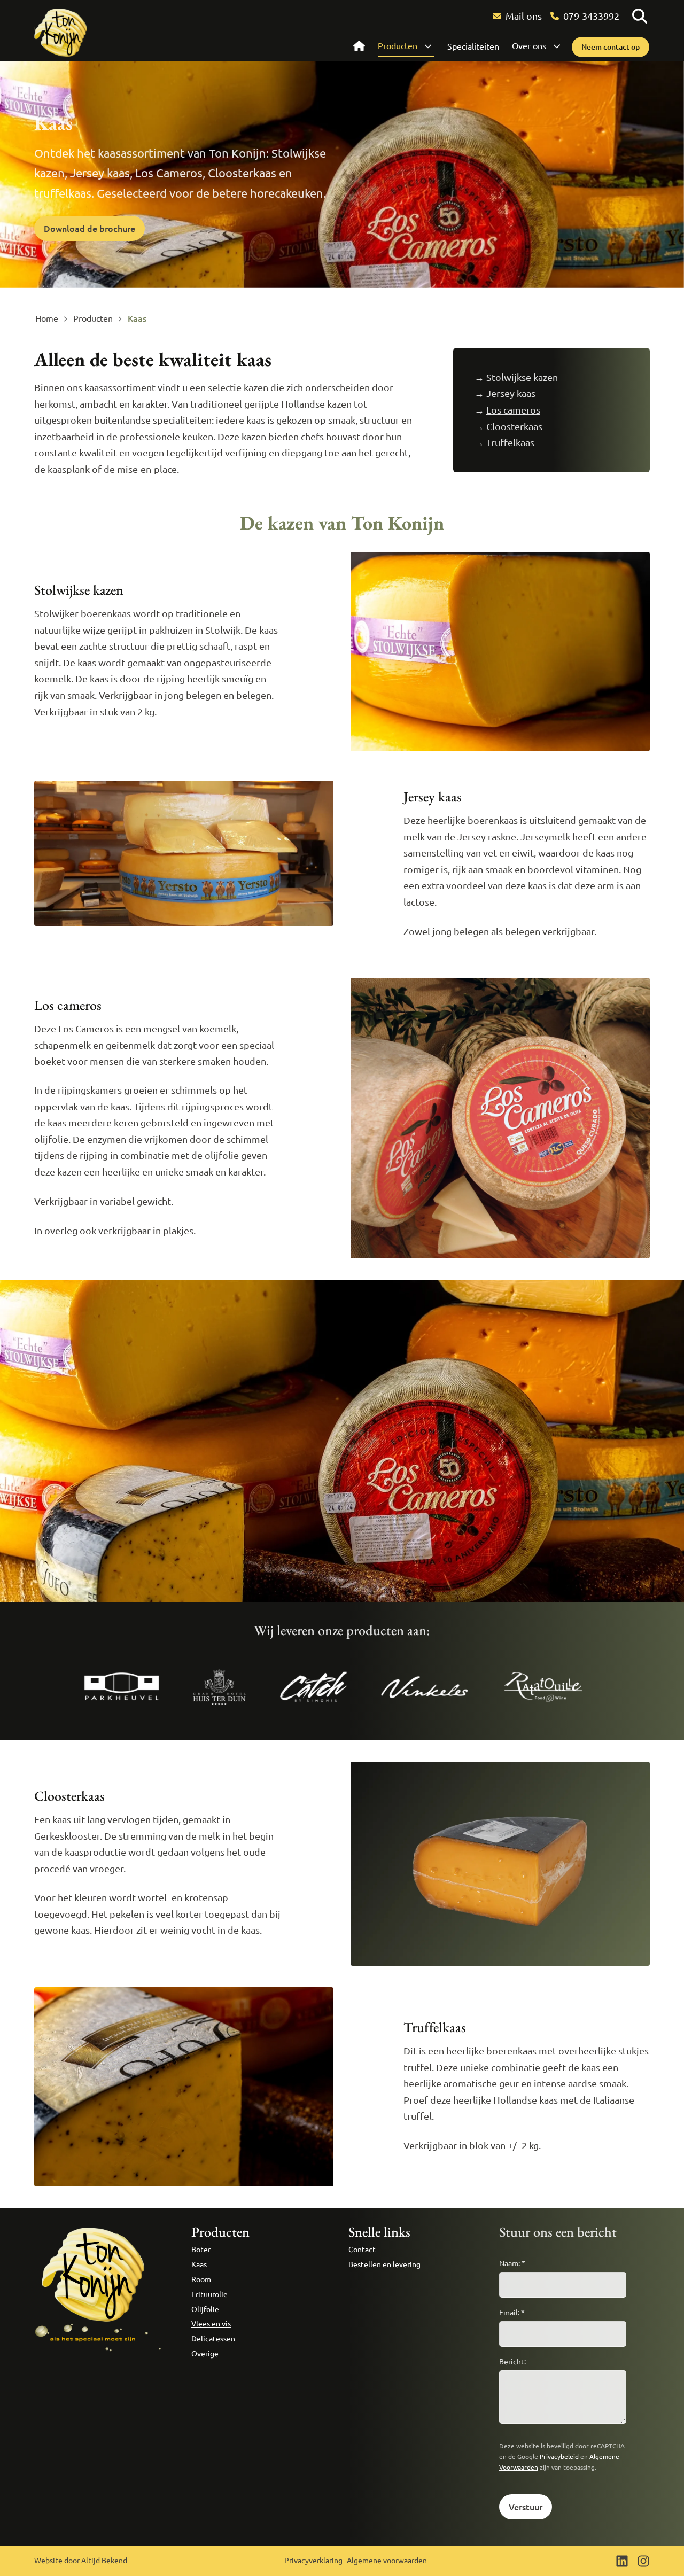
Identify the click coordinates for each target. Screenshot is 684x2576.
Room (201, 2279)
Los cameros (513, 410)
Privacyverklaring (313, 2560)
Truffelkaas (510, 442)
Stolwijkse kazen (522, 377)
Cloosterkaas (514, 426)
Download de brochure (90, 228)
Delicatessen (213, 2338)
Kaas (199, 2264)
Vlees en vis (211, 2323)
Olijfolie (205, 2309)
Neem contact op (611, 47)
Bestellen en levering (384, 2264)
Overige (205, 2353)
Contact (362, 2249)
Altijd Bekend (104, 2560)
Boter (201, 2249)
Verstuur (526, 2507)
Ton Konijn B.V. (61, 33)
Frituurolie (209, 2294)
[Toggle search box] (640, 16)
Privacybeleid (559, 2456)
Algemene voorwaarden (387, 2560)
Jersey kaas (511, 393)
